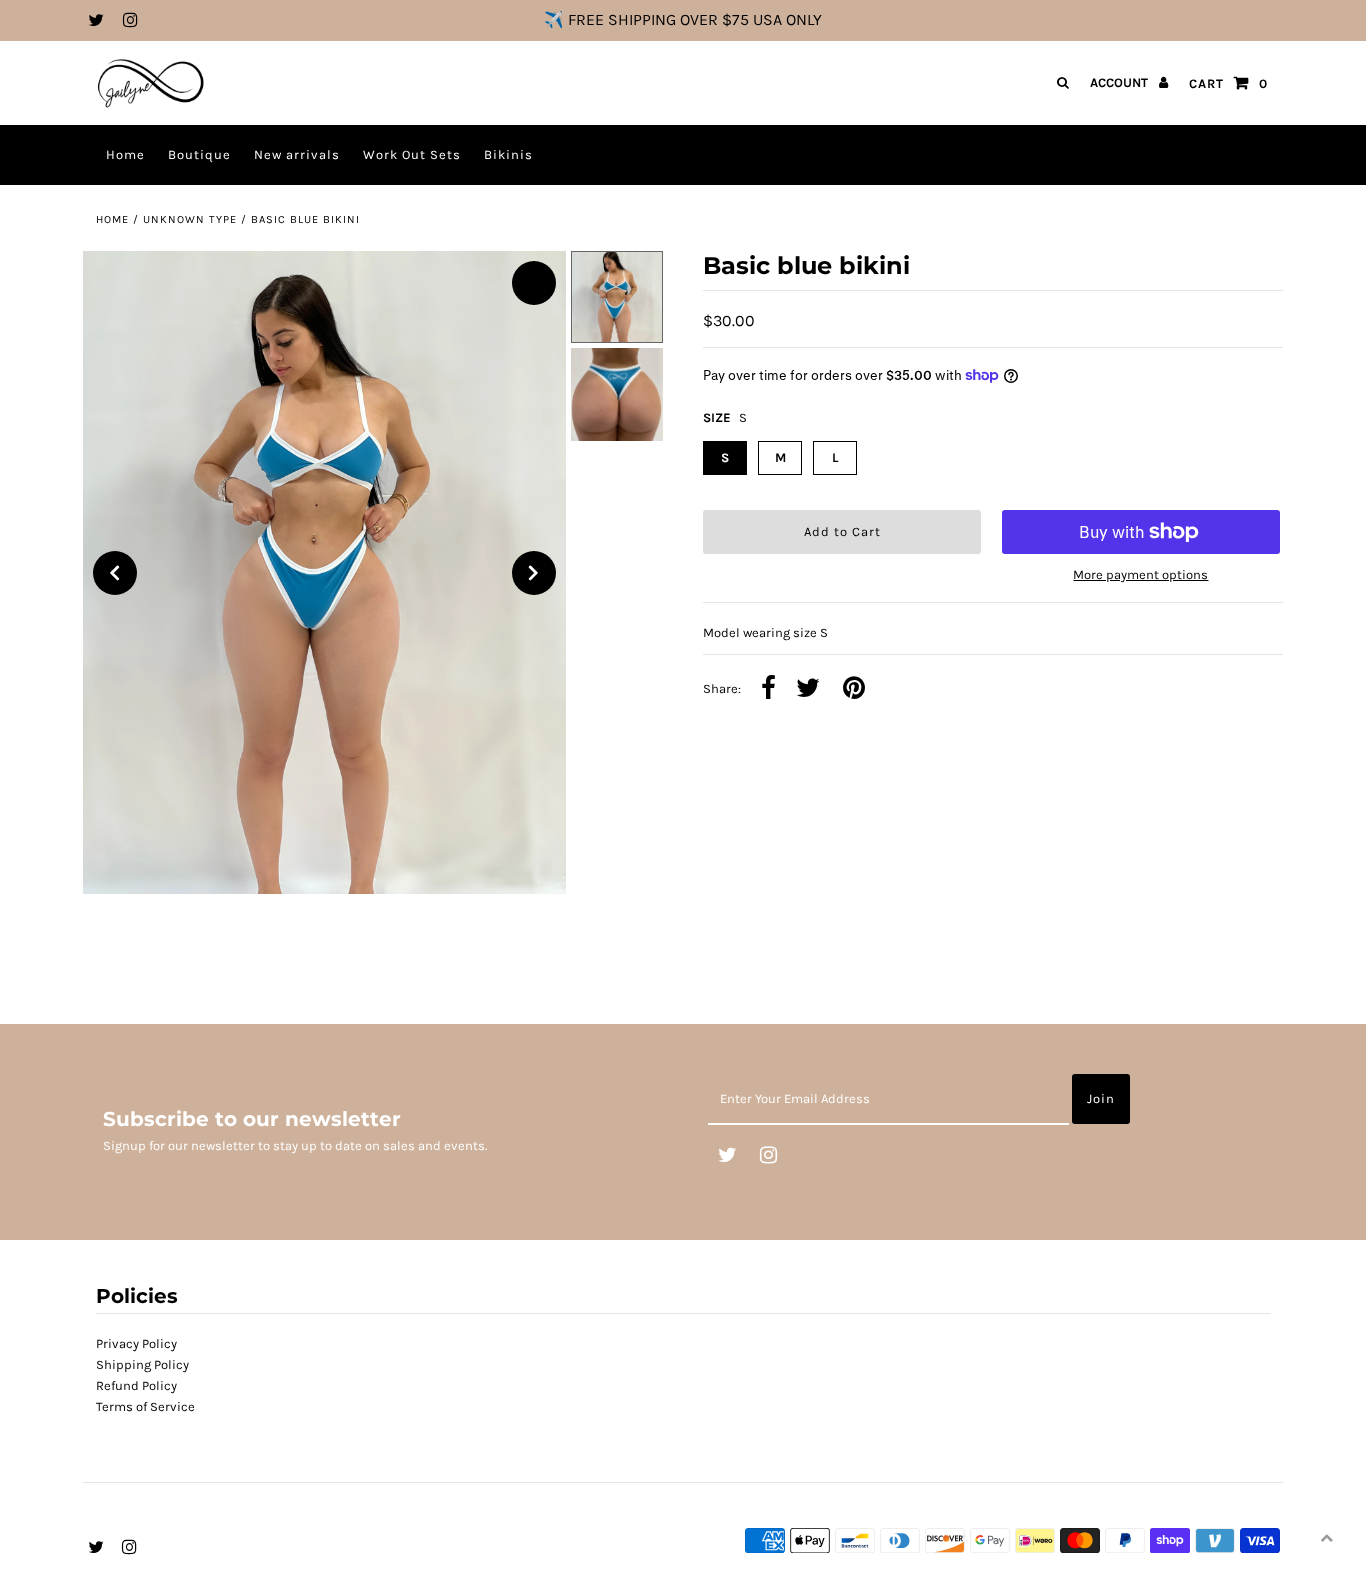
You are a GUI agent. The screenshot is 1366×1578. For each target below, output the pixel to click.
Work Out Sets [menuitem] (412, 154)
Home (112, 219)
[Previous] (115, 573)
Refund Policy (136, 1385)
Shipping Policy (142, 1364)
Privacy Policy (136, 1343)
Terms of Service (145, 1406)
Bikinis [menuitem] (508, 154)
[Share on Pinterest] (854, 689)
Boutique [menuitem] (199, 154)
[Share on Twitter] (808, 689)
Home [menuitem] (125, 154)
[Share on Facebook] (768, 689)
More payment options (1140, 574)
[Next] (534, 573)
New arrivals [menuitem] (297, 154)
